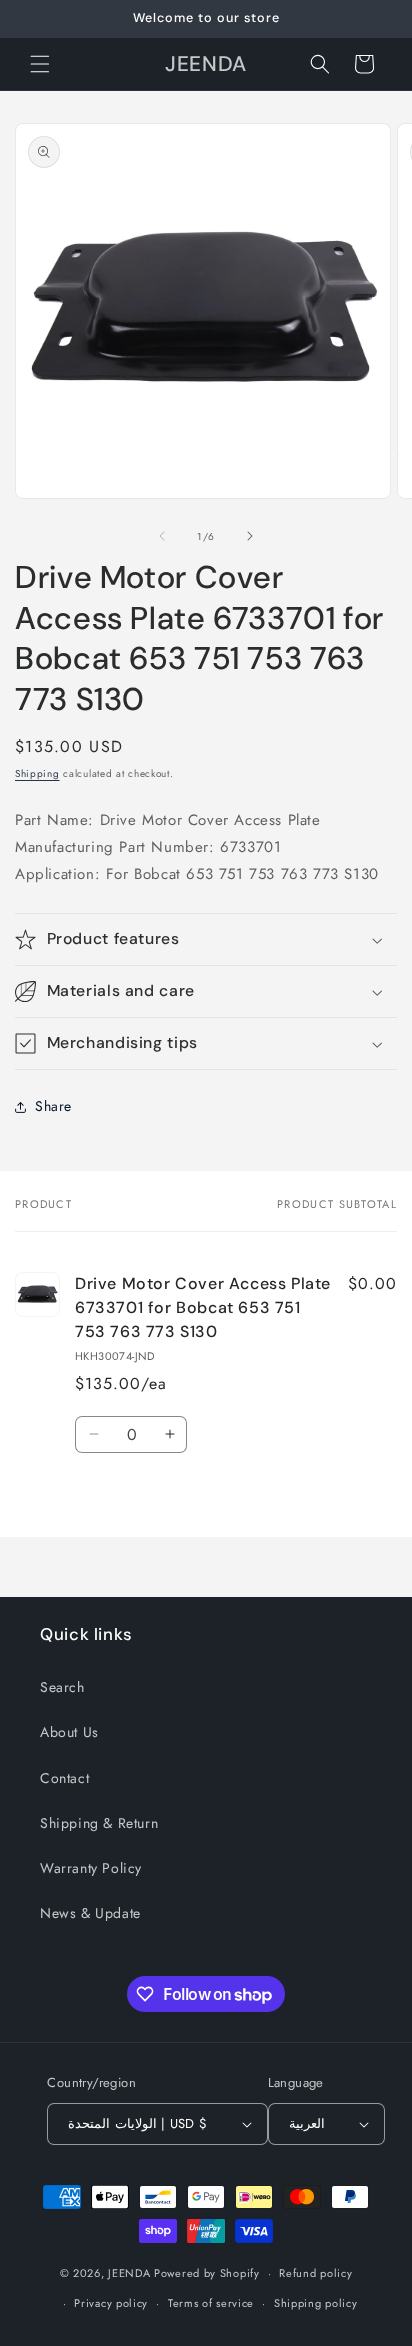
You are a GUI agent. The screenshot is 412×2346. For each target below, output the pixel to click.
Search (62, 1687)
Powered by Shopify (207, 2273)
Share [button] (53, 1106)
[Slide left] (162, 536)
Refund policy (315, 2273)
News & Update (90, 1913)
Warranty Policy (91, 1868)
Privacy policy (111, 2303)
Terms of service (211, 2303)
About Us (69, 1732)
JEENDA (129, 2273)
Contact (64, 1778)
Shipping (37, 773)
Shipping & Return (99, 1823)
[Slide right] (250, 536)
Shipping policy (316, 2303)
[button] (40, 64)
